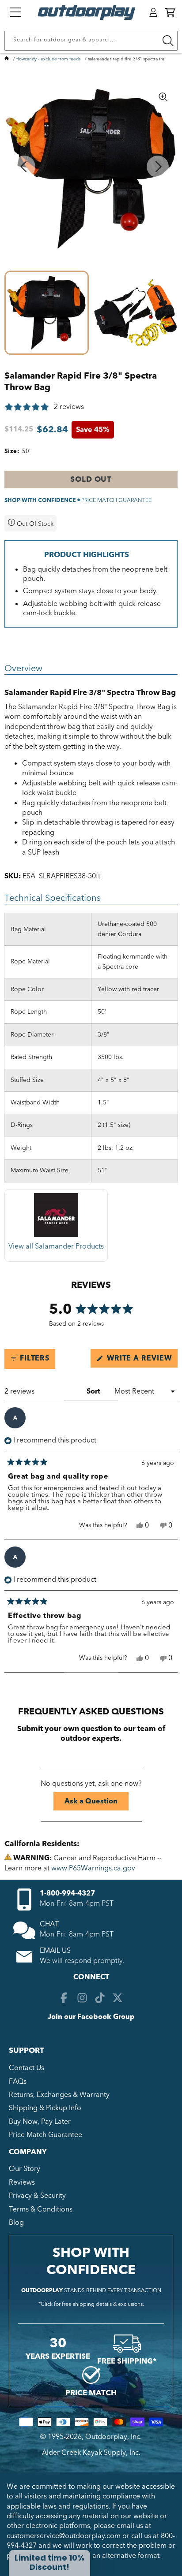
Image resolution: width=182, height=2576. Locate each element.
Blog (16, 2223)
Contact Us (27, 2068)
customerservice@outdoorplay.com (64, 2536)
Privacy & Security (37, 2196)
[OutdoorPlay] (7, 59)
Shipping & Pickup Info (45, 2108)
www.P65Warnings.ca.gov (93, 1868)
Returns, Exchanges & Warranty (59, 2095)
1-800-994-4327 (67, 1893)
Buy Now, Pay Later (40, 2122)
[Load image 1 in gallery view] (47, 313)
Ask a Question (97, 1803)
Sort (94, 1391)
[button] (170, 12)
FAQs (18, 2082)
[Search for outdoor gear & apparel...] (168, 41)
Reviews (22, 2182)
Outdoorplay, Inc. (114, 2437)
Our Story (25, 2169)
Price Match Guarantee (45, 2135)
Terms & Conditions (41, 2209)
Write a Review (141, 1360)
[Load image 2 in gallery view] (135, 313)
